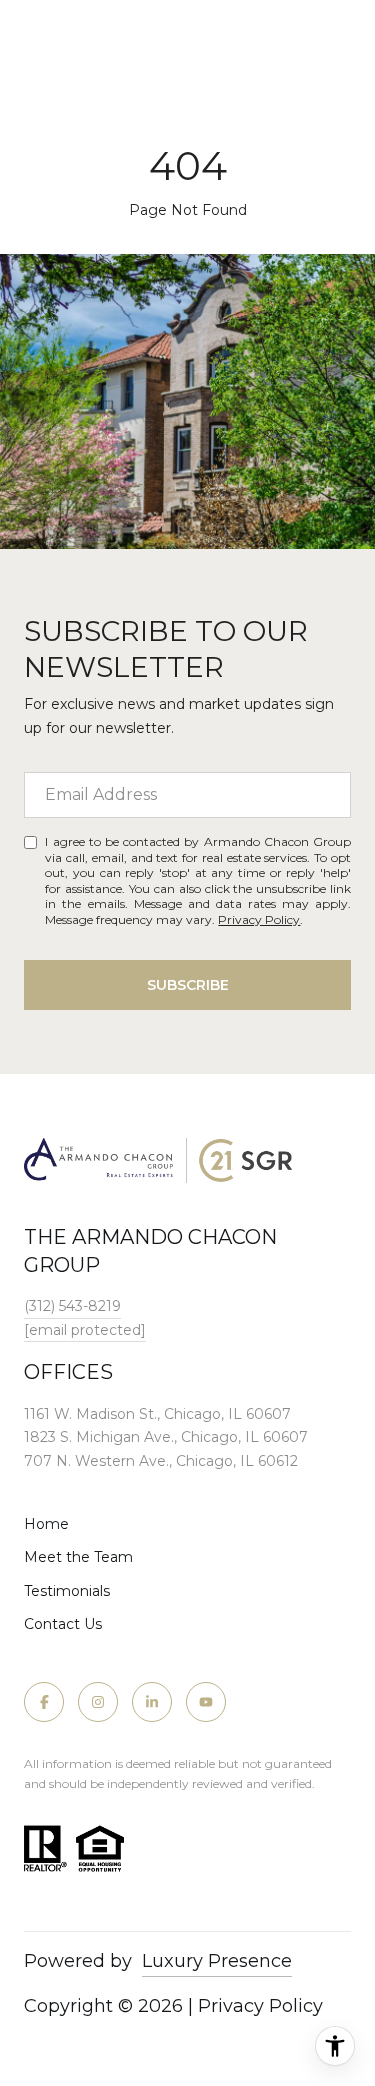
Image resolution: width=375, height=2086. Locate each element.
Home (46, 1524)
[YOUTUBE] (206, 1702)
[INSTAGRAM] (98, 1702)
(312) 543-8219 (72, 1306)
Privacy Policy (259, 919)
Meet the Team (78, 1557)
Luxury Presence (217, 1961)
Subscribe (188, 985)
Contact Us (63, 1624)
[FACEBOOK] (44, 1702)
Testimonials (67, 1591)
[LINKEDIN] (152, 1702)
